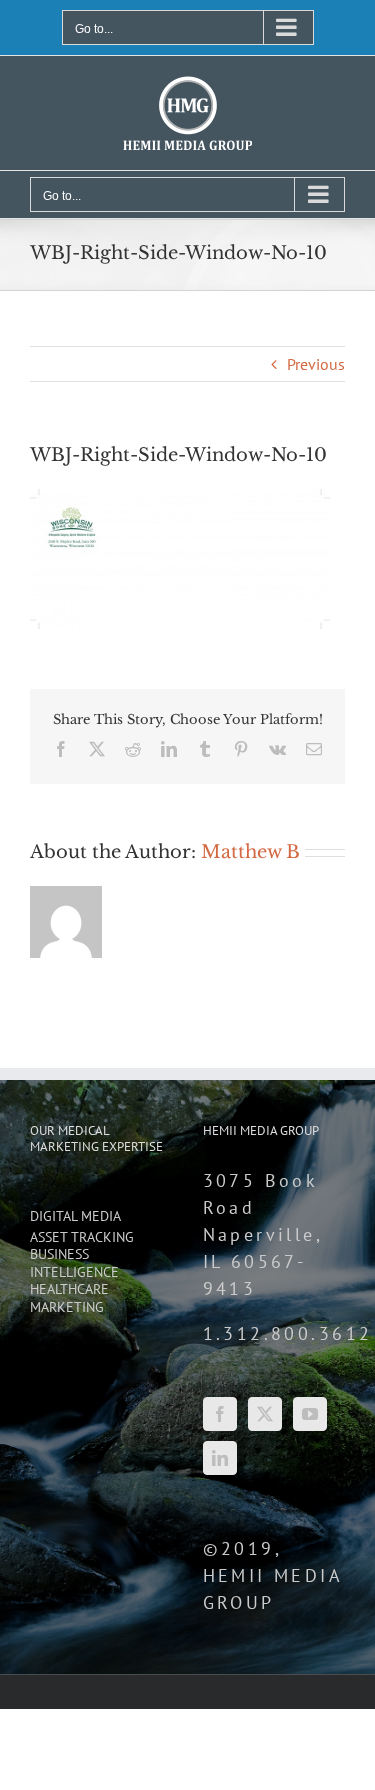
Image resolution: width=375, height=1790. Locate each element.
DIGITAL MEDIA (75, 1216)
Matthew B (250, 852)
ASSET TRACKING (82, 1237)
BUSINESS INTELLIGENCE (74, 1263)
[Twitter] (265, 1414)
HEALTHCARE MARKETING (69, 1298)
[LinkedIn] (220, 1458)
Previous (316, 364)
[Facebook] (220, 1414)
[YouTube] (310, 1414)
